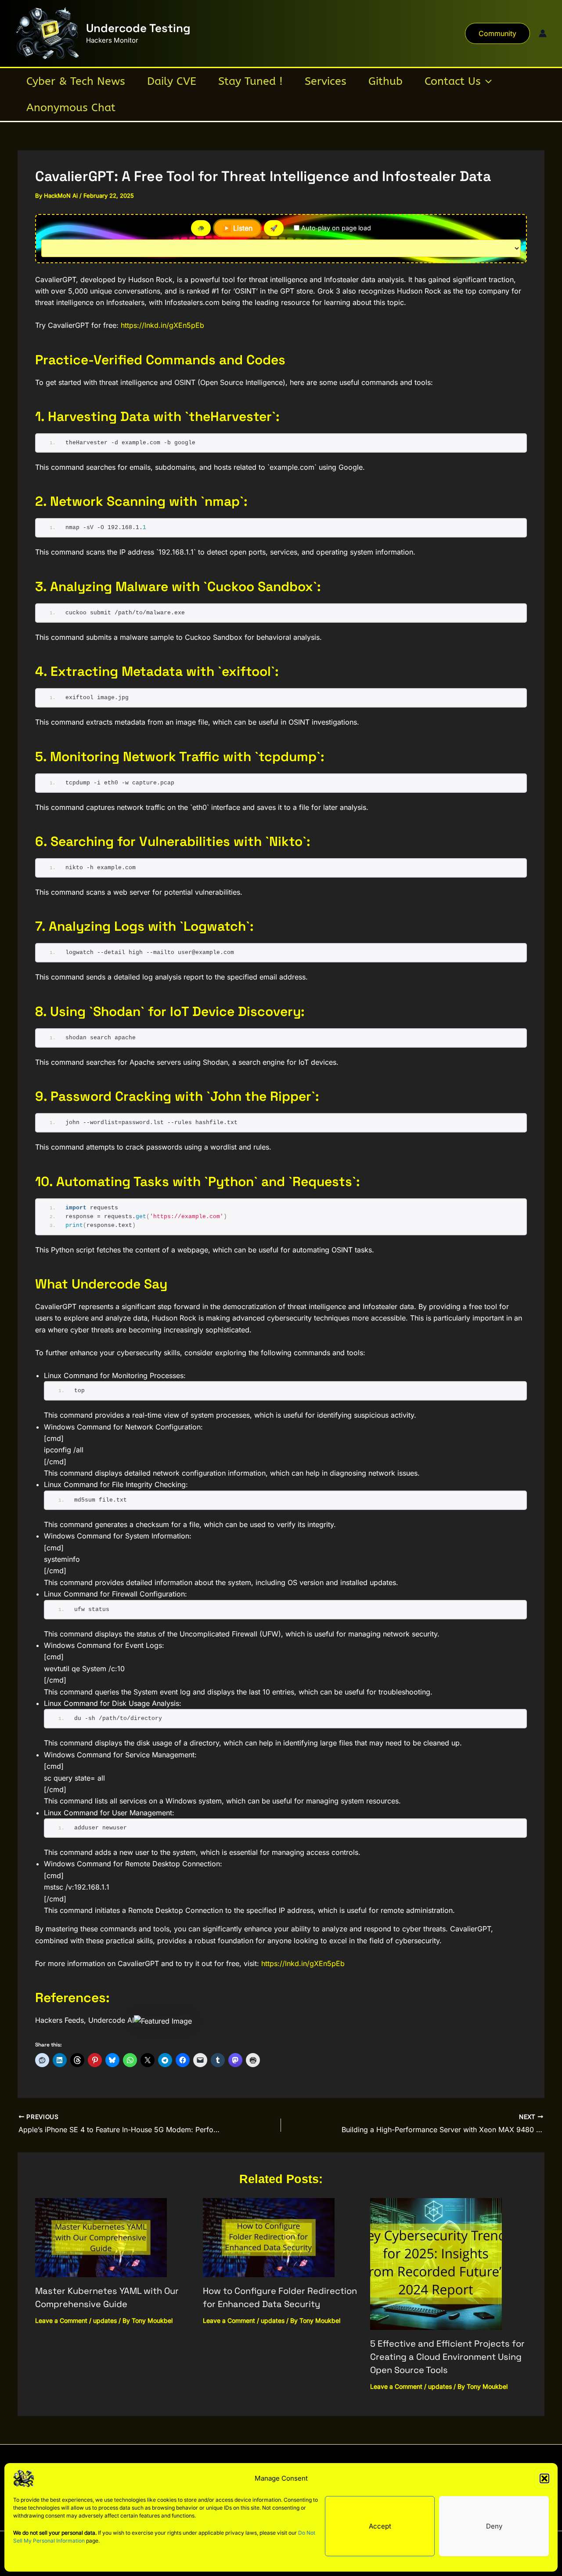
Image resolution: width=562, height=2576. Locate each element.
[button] (544, 2478)
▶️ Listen (237, 228)
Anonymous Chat (71, 108)
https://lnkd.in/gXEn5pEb (162, 325)
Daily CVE (172, 81)
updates (105, 2320)
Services (326, 81)
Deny (494, 2526)
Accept (380, 2526)
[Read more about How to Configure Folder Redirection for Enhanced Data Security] (269, 2237)
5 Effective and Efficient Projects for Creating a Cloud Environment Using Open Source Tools (447, 2357)
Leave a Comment (61, 2320)
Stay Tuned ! (250, 81)
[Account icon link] (543, 33)
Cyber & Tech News (76, 81)
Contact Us (453, 81)
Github (385, 81)
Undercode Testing (138, 28)
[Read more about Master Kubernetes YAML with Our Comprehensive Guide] (101, 2237)
